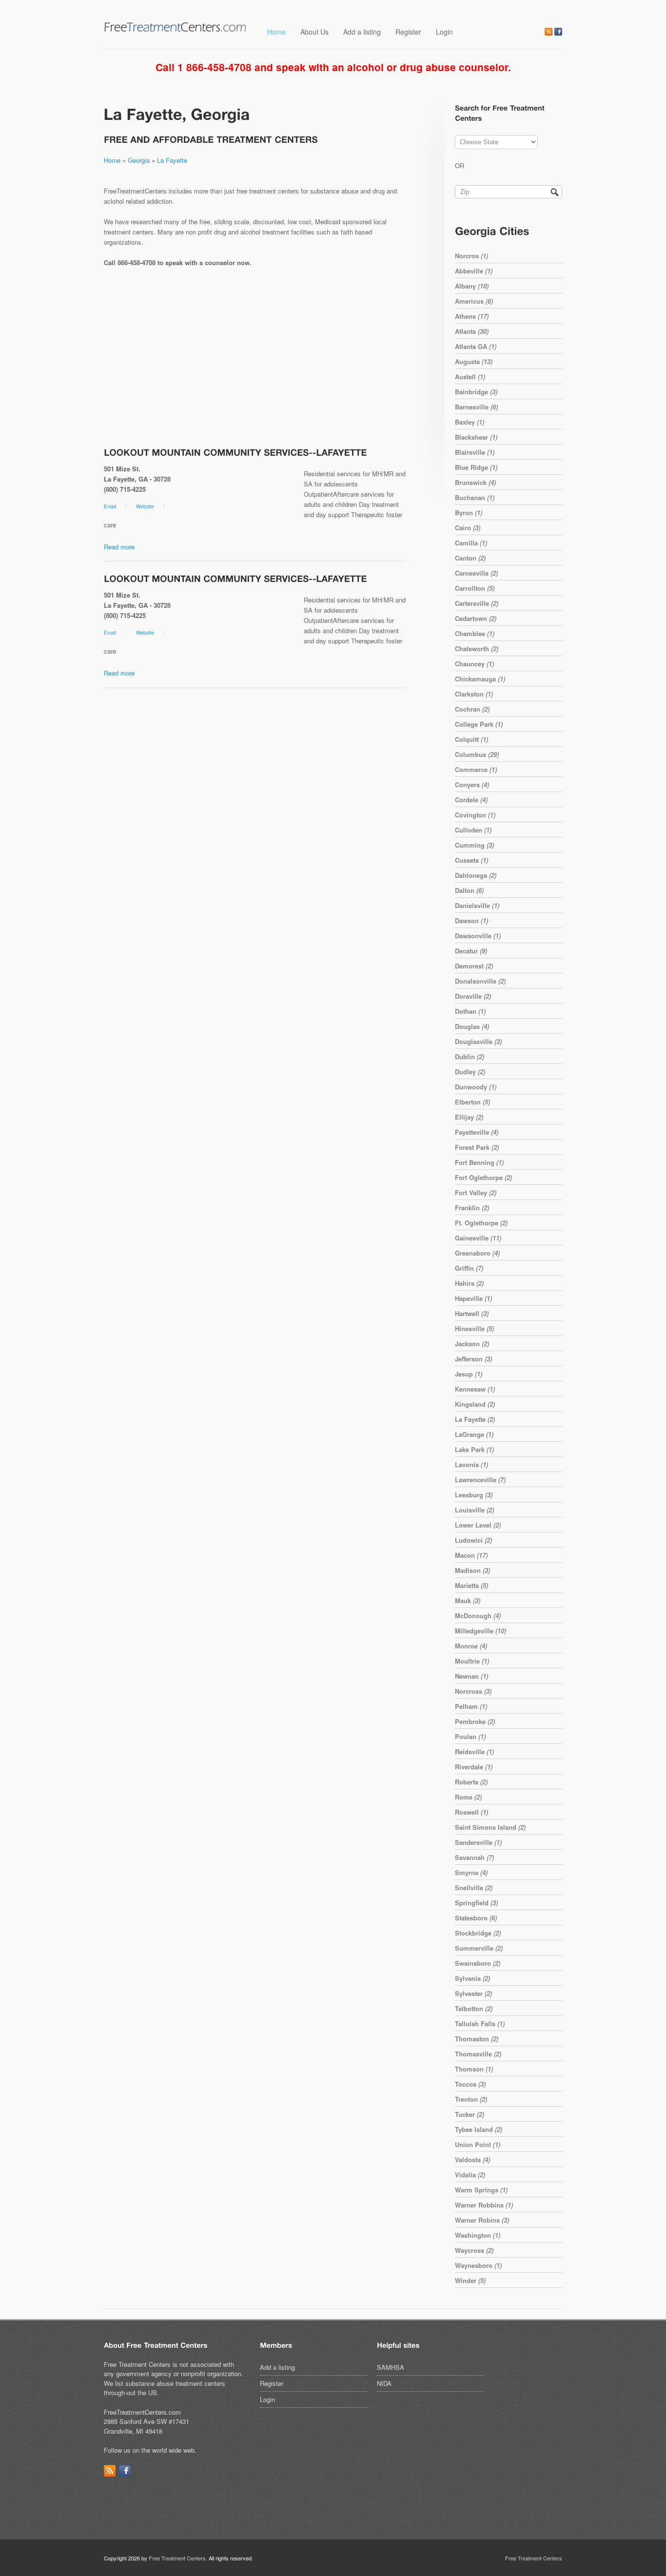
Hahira (469, 1283)
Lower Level (478, 1525)
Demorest (474, 966)
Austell (470, 377)
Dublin (470, 1056)
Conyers (472, 784)
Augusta (474, 361)
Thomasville (478, 2054)
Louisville (474, 1510)
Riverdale (474, 1767)
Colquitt (471, 739)
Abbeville (474, 271)
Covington (475, 815)
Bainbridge (476, 392)
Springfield (476, 1903)
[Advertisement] (255, 358)
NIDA (384, 2383)
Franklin (472, 1208)
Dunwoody (476, 1087)
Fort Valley (476, 1192)
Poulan (470, 1736)
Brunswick (475, 482)
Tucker (470, 2114)
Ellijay (469, 1117)
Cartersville (477, 603)
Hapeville (473, 1298)
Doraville (473, 996)
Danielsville (477, 905)
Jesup (469, 1374)
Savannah (474, 1857)
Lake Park (474, 1449)
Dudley (470, 1072)
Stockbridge (478, 1933)
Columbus (477, 754)
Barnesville (476, 407)
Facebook (558, 32)
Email (110, 506)
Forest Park (477, 1147)
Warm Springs (481, 2190)
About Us (314, 32)
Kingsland (475, 1404)
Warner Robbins (484, 2205)
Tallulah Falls (480, 2024)
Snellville (474, 1888)
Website (145, 506)
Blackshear (476, 437)
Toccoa (470, 2084)
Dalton (469, 890)
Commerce (476, 769)
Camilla (471, 543)
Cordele (471, 800)
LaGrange (474, 1434)
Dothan (470, 1011)
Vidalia (470, 2175)
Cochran (472, 709)
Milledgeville (480, 1631)
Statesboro (476, 1918)
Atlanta (472, 331)
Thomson (474, 2069)
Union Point (478, 2144)
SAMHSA (391, 2367)
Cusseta (471, 860)
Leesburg (474, 1495)
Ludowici (473, 1540)
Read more (119, 547)
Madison (472, 1570)
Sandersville (478, 1842)
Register (408, 32)
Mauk (468, 1600)
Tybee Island (479, 2129)
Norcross (473, 1691)
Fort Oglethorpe (483, 1177)
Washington (478, 2235)
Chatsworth (477, 649)
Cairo (468, 528)
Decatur (471, 951)
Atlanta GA (476, 346)
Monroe (471, 1646)
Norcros (471, 256)
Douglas (472, 1026)
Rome (468, 1797)
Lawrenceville (480, 1480)
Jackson (472, 1344)
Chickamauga (480, 679)
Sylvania (472, 1978)
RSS (548, 32)
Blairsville (475, 452)
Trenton (471, 2099)
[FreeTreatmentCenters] (176, 30)
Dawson (471, 920)
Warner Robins (482, 2220)
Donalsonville (480, 981)
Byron (469, 513)
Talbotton (474, 2008)
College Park (479, 724)
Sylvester (473, 1993)
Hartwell (472, 1313)
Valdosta (472, 2160)
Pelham (471, 1706)
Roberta (471, 1782)
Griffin (469, 1268)
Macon (471, 1555)
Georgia (139, 160)
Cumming (474, 845)
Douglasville (478, 1041)
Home (276, 32)
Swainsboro (478, 1963)
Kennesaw (475, 1389)
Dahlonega (476, 875)
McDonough (478, 1616)
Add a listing (362, 32)
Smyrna (471, 1872)
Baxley (470, 422)
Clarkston (474, 694)
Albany (472, 286)
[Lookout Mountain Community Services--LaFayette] (235, 452)
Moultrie (472, 1661)
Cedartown (476, 618)
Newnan (471, 1676)
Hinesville (474, 1328)
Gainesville (478, 1238)
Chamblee (475, 633)
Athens (472, 316)
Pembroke (475, 1721)
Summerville (479, 1948)
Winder (470, 2280)
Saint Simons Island (490, 1827)
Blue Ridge (476, 467)
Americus (474, 301)
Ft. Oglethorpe (481, 1223)
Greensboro (477, 1253)
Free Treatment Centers (177, 2558)
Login (444, 32)
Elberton (472, 1102)
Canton (470, 558)
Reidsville (474, 1752)
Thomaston (477, 2039)
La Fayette (172, 160)
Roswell (471, 1812)
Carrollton (475, 588)
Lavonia (471, 1464)
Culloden (473, 830)
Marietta (471, 1585)
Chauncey (474, 664)
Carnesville (476, 573)
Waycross (474, 2250)
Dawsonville (478, 936)
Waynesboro (478, 2265)
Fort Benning (479, 1162)
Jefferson (473, 1359)
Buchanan (475, 497)
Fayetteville (477, 1132)
